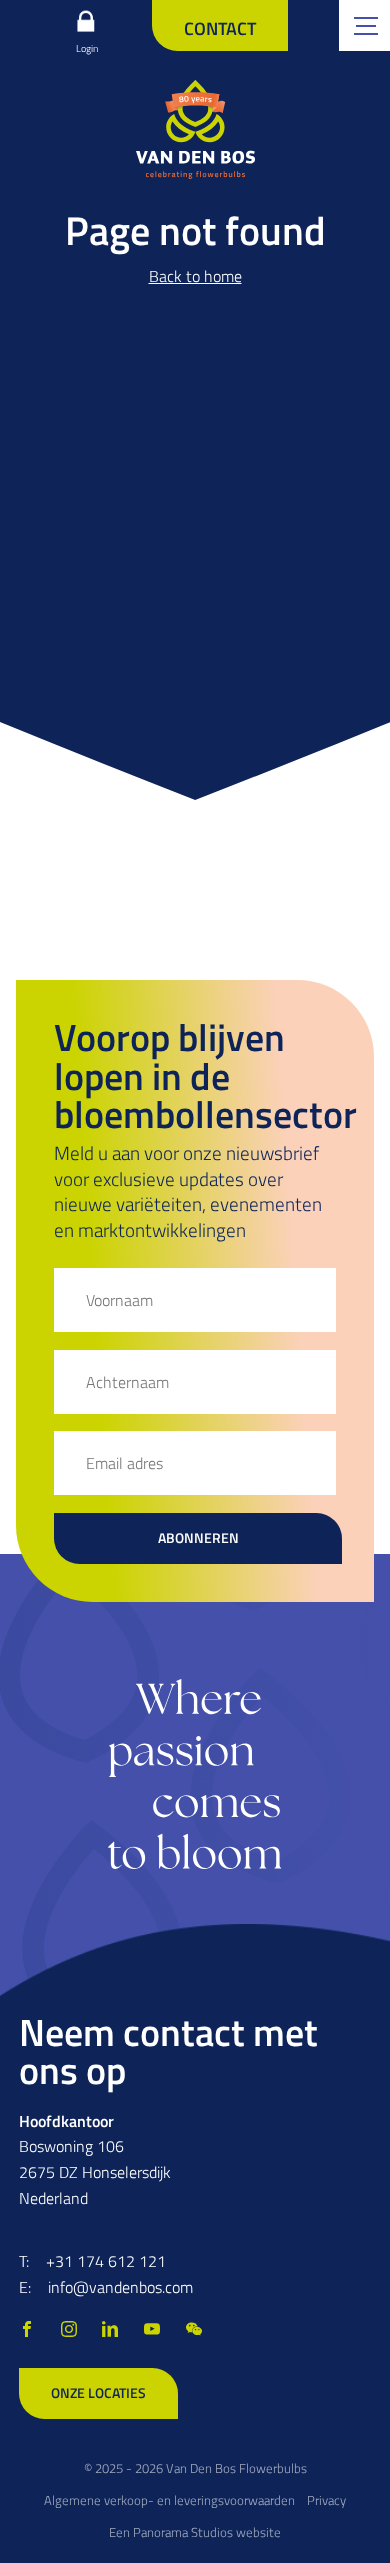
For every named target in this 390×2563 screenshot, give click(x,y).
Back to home (195, 276)
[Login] (85, 21)
